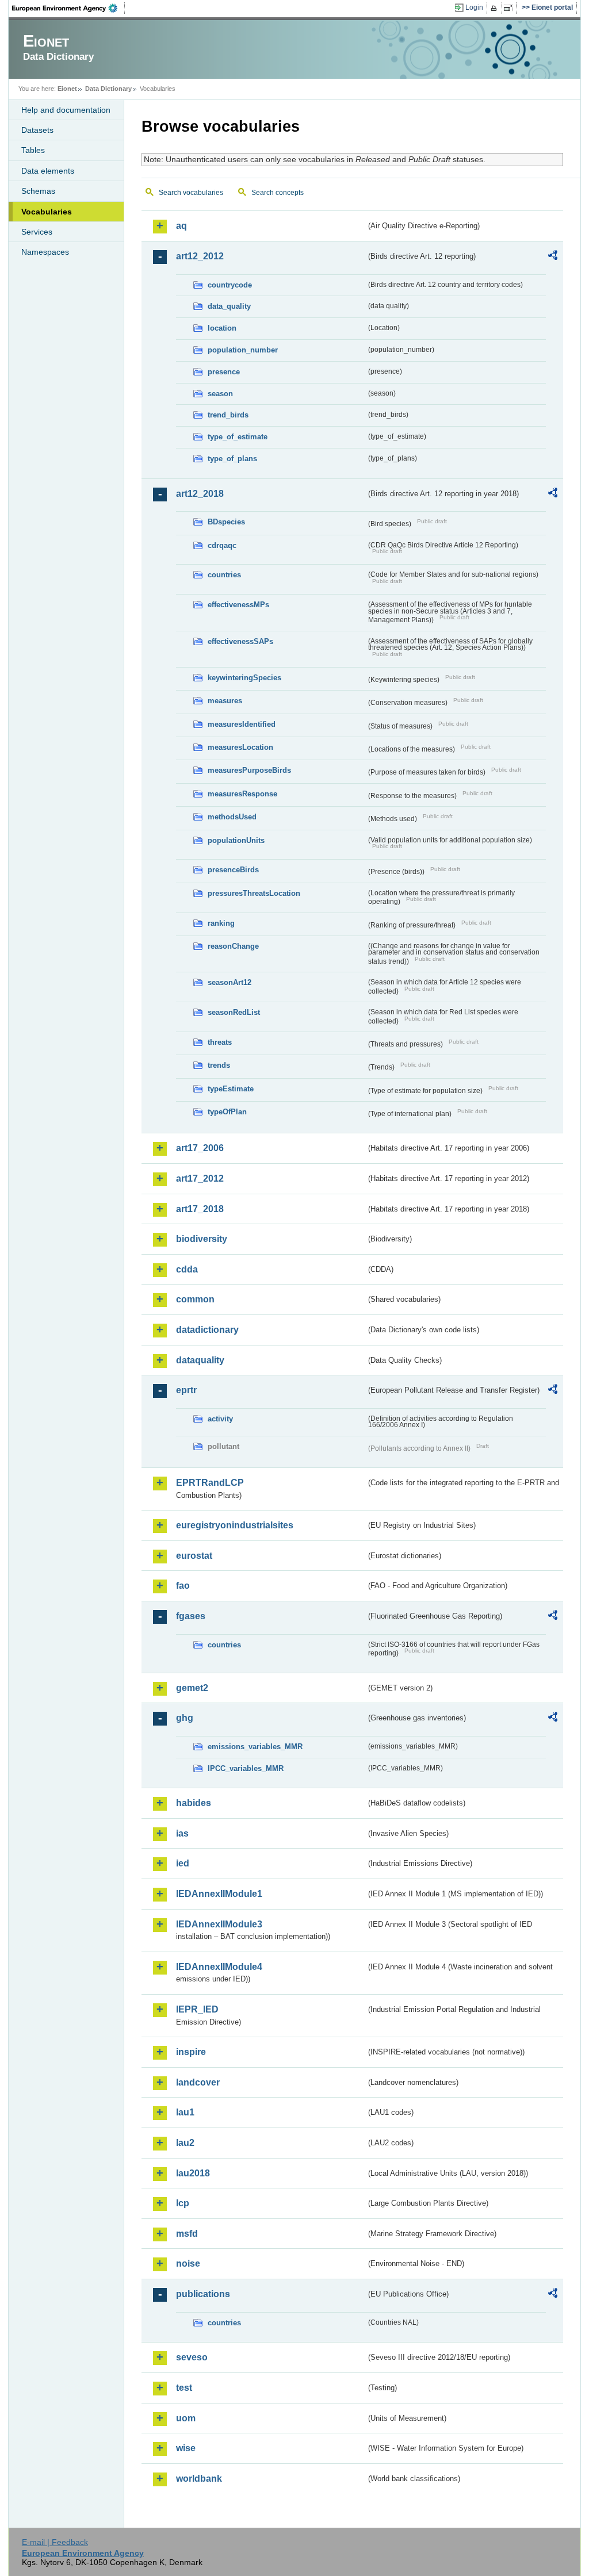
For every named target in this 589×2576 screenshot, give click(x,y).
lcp (183, 2203)
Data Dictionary (108, 89)
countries (224, 575)
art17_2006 (200, 1148)
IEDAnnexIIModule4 (219, 1967)
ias (182, 1833)
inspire (191, 2052)
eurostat (194, 1556)
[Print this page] (496, 8)
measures (225, 701)
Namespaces (45, 252)
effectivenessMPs (238, 605)
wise (186, 2448)
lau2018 (193, 2173)
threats (220, 1042)
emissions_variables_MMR (255, 1747)
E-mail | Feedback (55, 2542)
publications (203, 2294)
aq (181, 226)
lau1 (185, 2112)
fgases (191, 1616)
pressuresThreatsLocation (254, 893)
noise (188, 2263)
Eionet (67, 89)
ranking (221, 923)
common (195, 1299)
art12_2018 (200, 494)
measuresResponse (242, 794)
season (220, 394)
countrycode (230, 285)
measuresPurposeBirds (249, 770)
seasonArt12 (230, 982)
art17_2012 (200, 1178)
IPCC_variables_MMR (246, 1768)
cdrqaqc (222, 545)
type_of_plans (232, 459)
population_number (243, 350)
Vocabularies (47, 212)
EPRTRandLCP (210, 1483)
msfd (187, 2234)
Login (474, 7)
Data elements (48, 171)
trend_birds (228, 415)
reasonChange (233, 946)
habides (194, 1803)
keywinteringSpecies (244, 678)
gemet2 (192, 1688)
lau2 (185, 2143)
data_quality (229, 306)
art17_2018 (200, 1209)
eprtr (186, 1390)
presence (224, 372)
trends (219, 1065)
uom (186, 2418)
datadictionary (207, 1330)
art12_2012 (200, 256)
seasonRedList (234, 1012)
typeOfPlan (227, 1112)
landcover (198, 2082)
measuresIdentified (242, 724)
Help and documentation (66, 110)
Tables (33, 150)
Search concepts (278, 193)
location (222, 328)
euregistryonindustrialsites (235, 1525)
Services (37, 232)
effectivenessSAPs (240, 641)
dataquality (200, 1360)
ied (183, 1863)
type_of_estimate (238, 437)
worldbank (199, 2479)
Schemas (38, 191)
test (184, 2388)
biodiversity (202, 1239)
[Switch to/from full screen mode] (510, 8)
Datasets (37, 130)
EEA (68, 8)
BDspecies (226, 522)
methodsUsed (232, 817)
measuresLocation (240, 747)
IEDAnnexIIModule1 (219, 1894)
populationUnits (236, 840)
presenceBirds (233, 870)
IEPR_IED (197, 2009)
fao (183, 1586)
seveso (192, 2357)
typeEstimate (231, 1089)
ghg (185, 1718)
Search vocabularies (191, 193)
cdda (187, 1269)
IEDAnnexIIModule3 (219, 1924)
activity (220, 1419)
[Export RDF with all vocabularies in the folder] (553, 257)
